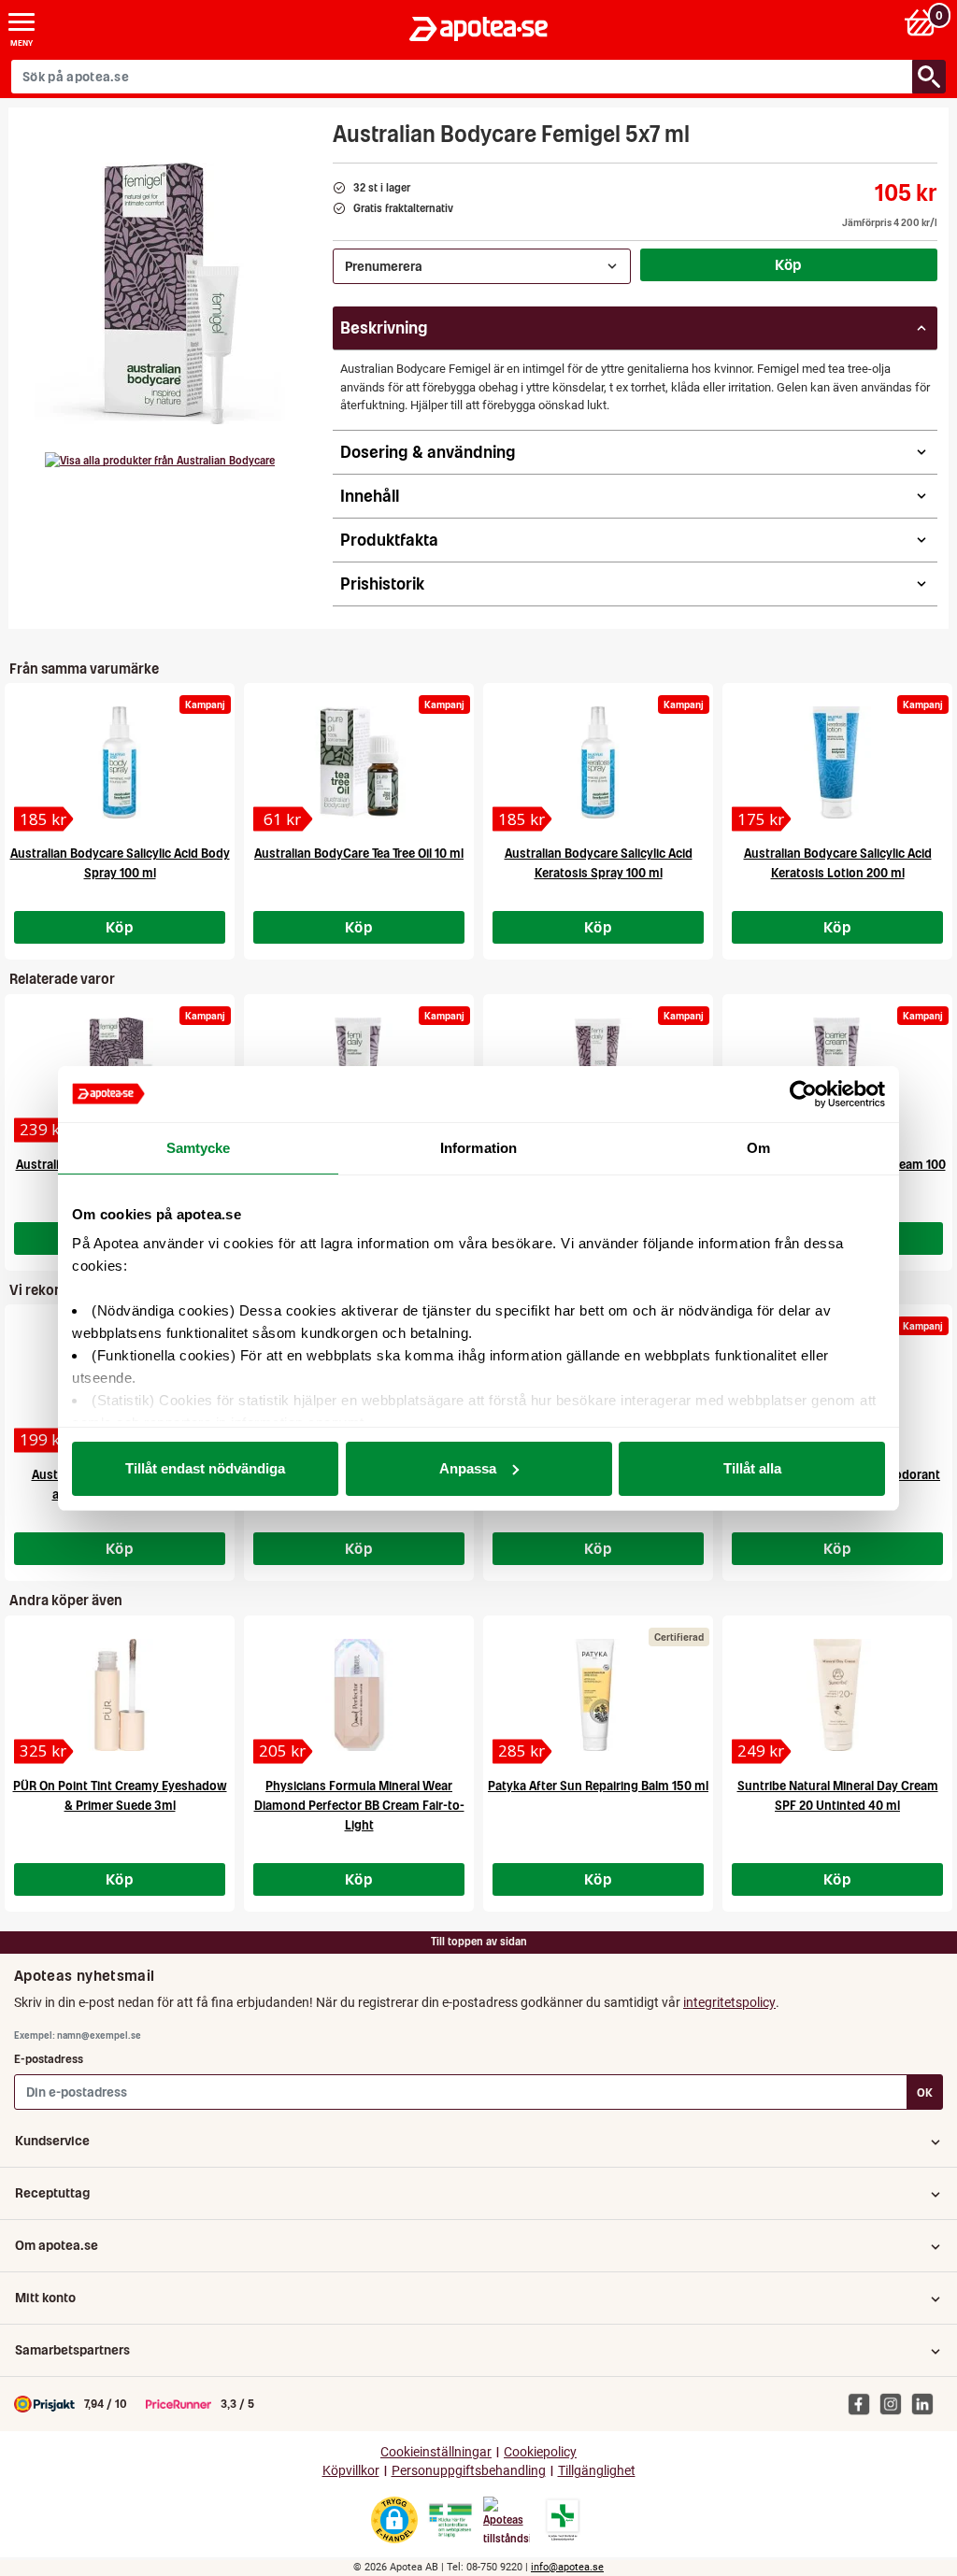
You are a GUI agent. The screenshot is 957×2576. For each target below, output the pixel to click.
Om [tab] (758, 1148)
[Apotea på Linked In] (927, 2403)
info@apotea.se (567, 2567)
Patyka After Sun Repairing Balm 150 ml (598, 1786)
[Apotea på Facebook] (864, 2403)
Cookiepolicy (540, 2452)
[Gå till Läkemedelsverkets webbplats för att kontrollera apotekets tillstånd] (450, 2521)
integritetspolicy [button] (729, 2002)
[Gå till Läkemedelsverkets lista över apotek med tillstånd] (563, 2520)
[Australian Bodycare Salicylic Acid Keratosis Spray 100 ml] (598, 762)
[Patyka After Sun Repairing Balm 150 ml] (598, 1695)
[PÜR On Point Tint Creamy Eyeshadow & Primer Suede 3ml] (120, 1695)
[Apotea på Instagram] (895, 2403)
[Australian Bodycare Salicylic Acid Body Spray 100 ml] (120, 762)
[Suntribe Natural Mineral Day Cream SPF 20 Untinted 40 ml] (837, 1695)
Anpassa (468, 1468)
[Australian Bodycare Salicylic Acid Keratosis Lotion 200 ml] (837, 762)
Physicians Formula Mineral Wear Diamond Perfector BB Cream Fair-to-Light (359, 1806)
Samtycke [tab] (199, 1148)
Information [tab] (478, 1148)
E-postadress (49, 2059)
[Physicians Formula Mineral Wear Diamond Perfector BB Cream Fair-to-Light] (359, 1695)
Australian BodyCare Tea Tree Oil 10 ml (359, 854)
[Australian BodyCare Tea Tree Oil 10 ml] (359, 762)
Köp (789, 264)
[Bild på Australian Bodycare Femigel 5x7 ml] (165, 293)
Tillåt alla (752, 1468)
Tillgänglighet (597, 2471)
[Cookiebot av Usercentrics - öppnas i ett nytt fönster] (803, 1094)
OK (925, 2092)
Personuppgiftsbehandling (469, 2471)
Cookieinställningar (436, 2452)
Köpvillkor (351, 2471)
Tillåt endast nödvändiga (205, 1468)
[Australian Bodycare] (160, 461)
